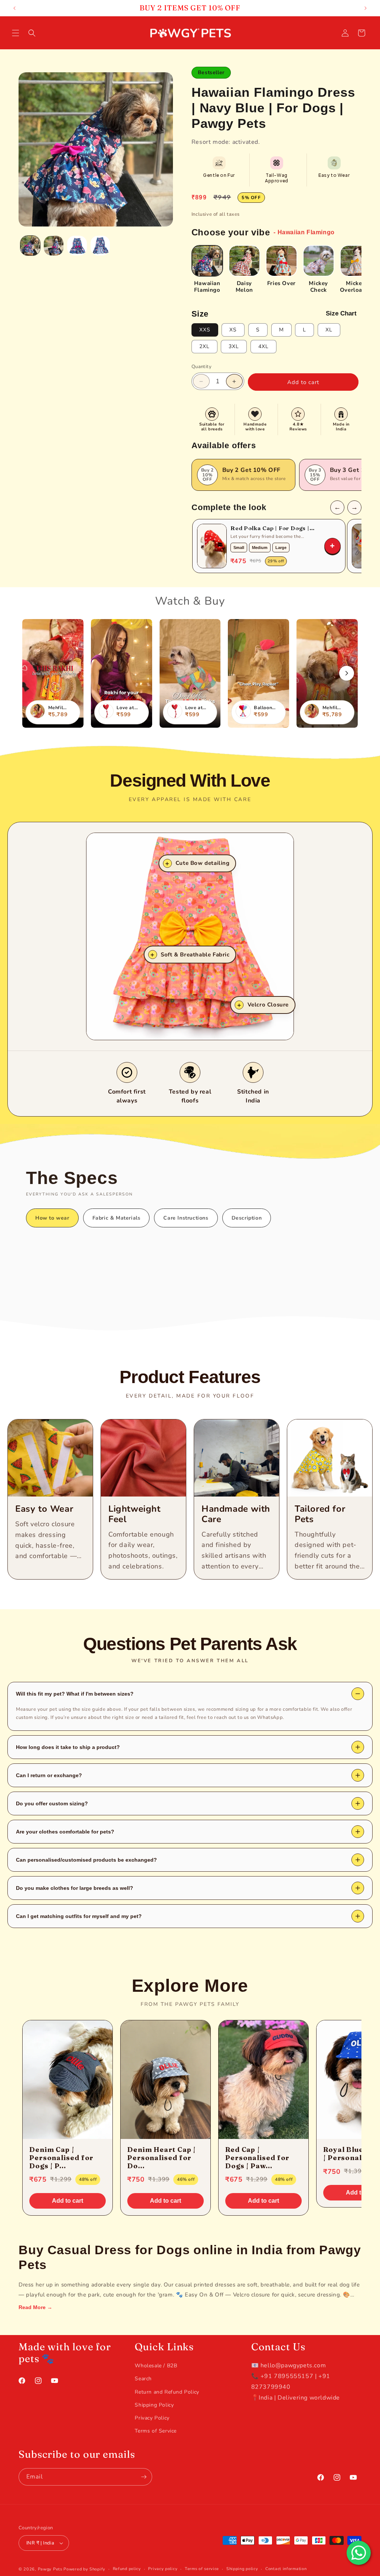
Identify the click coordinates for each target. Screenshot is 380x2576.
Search (143, 2379)
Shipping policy (242, 2569)
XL (329, 330)
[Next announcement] (366, 8)
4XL (263, 346)
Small (239, 548)
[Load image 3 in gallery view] (77, 246)
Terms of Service (156, 2431)
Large (281, 548)
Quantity (202, 367)
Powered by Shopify (84, 2569)
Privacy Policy (152, 2418)
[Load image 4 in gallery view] (100, 246)
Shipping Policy (154, 2405)
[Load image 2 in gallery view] (54, 246)
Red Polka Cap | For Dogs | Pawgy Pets (270, 528)
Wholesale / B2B (156, 2366)
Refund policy (127, 2569)
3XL (234, 346)
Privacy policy (163, 2569)
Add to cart (68, 2201)
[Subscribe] (144, 2477)
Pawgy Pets (50, 2569)
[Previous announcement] (14, 8)
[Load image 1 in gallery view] (30, 246)
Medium (260, 548)
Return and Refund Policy (167, 2392)
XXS (205, 330)
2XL (204, 346)
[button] (16, 33)
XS (233, 330)
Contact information (286, 2569)
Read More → (35, 2307)
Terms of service (202, 2569)
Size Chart (341, 313)
